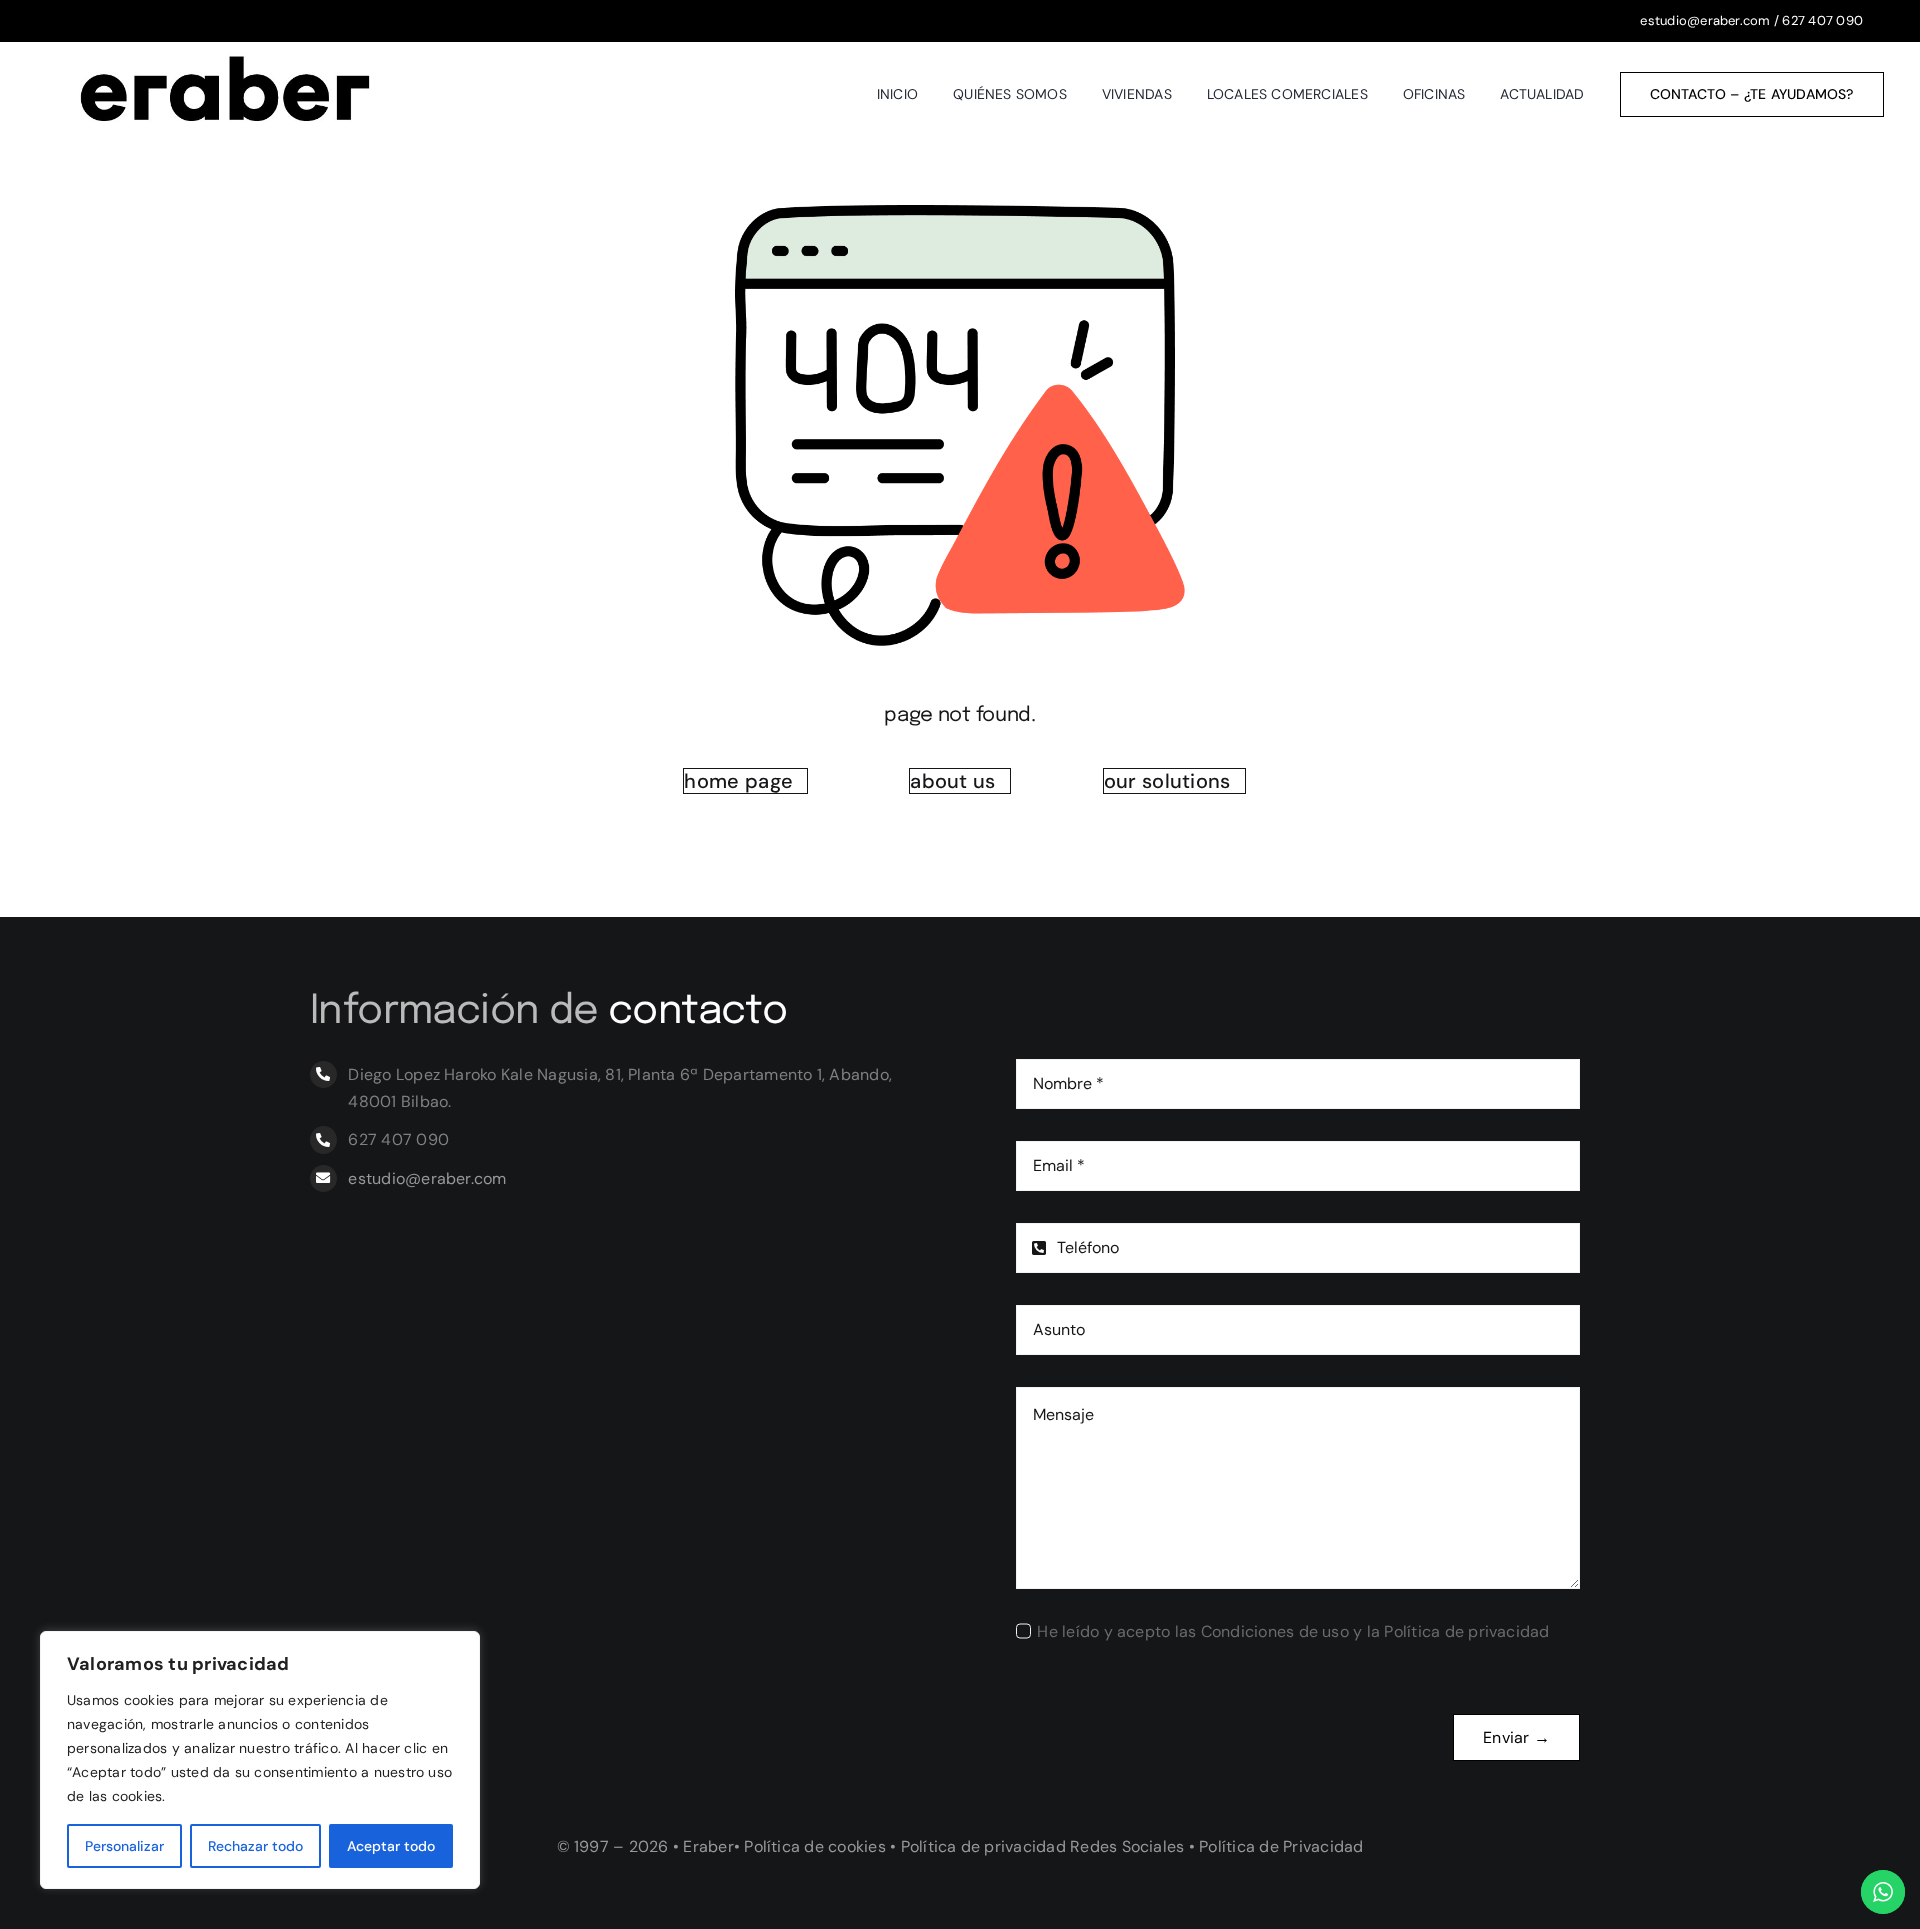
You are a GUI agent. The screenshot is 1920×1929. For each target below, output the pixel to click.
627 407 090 (1822, 20)
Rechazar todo (255, 1846)
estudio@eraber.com (1705, 20)
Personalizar (124, 1846)
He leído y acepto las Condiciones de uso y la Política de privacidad (1293, 1631)
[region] (260, 1760)
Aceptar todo (391, 1846)
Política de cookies (815, 1846)
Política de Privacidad (1281, 1846)
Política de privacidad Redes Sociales (1043, 1846)
